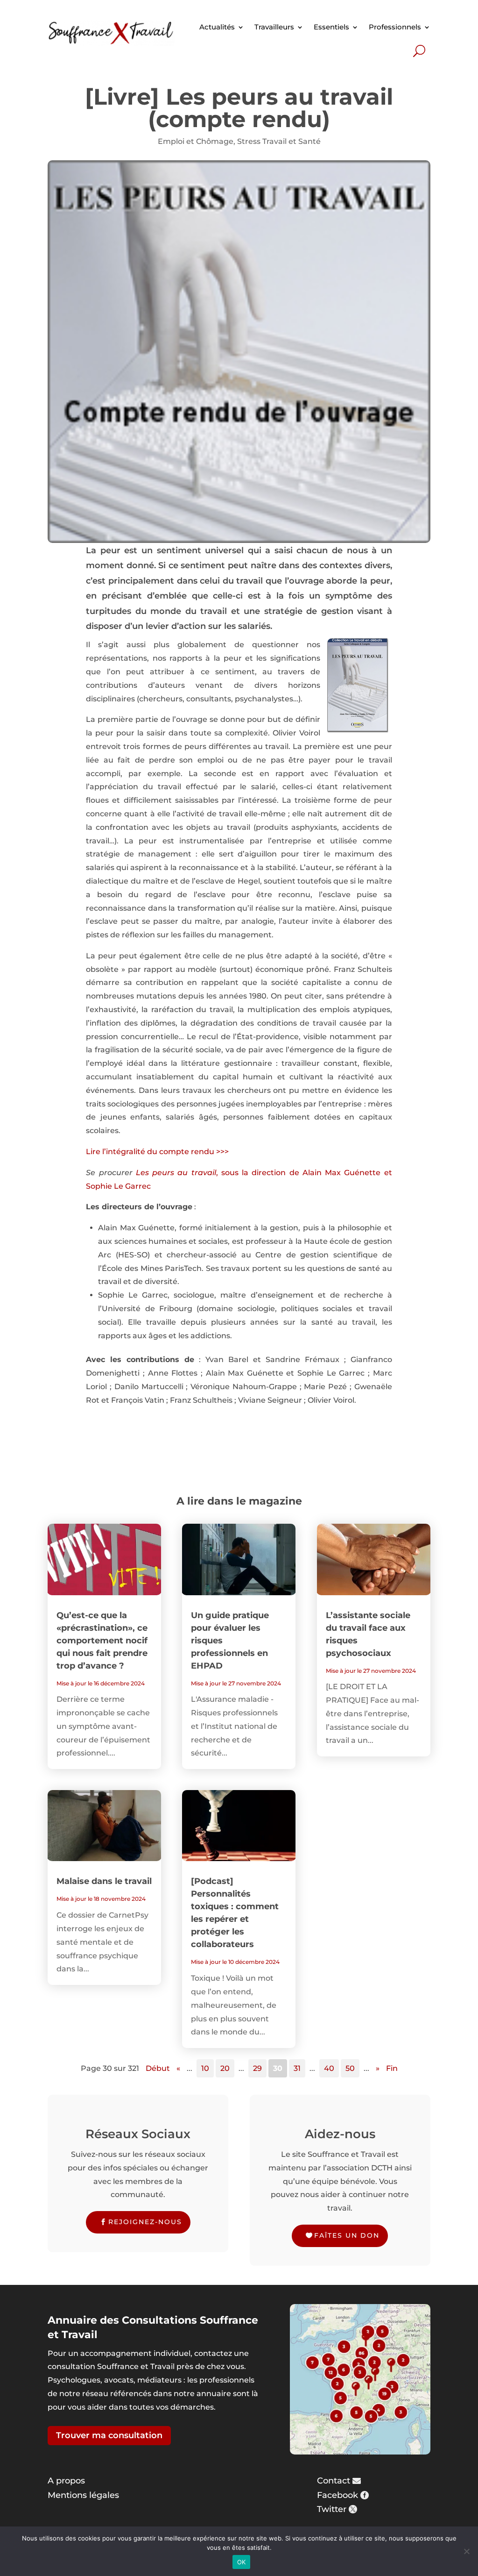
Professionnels (395, 27)
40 (329, 2068)
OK (242, 2562)
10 (205, 2068)
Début (158, 2068)
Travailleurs (274, 27)
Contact (334, 2481)
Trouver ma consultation (109, 2435)
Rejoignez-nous (145, 2222)
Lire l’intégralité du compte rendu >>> (157, 1152)
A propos (66, 2481)
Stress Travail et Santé (279, 141)
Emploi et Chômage (196, 141)
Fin (392, 2068)
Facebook (337, 2495)
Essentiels (331, 27)
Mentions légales (83, 2495)
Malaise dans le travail (104, 1881)
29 (257, 2068)
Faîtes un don (347, 2235)
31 (297, 2068)
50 (350, 2068)
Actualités (217, 27)
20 (225, 2068)
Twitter (332, 2509)
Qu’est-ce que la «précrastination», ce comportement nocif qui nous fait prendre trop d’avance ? (102, 1641)
